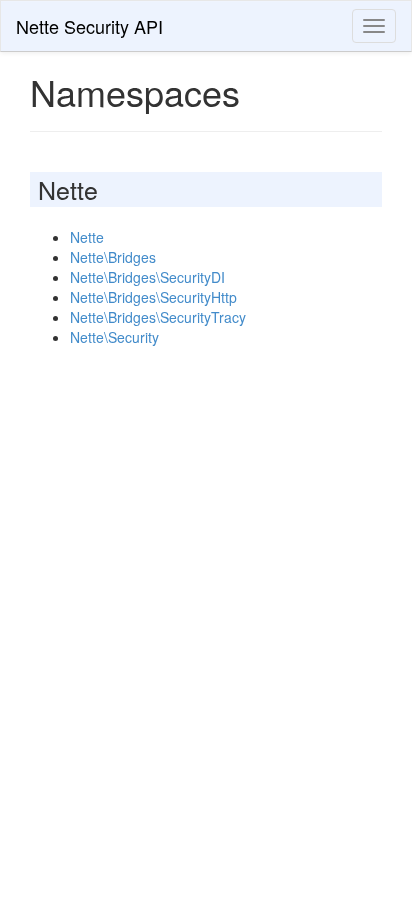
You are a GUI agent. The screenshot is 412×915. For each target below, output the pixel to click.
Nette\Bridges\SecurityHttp (153, 297)
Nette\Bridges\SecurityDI (147, 277)
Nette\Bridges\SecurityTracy (158, 317)
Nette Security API (89, 26)
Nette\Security (114, 337)
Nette (87, 237)
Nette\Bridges (113, 257)
